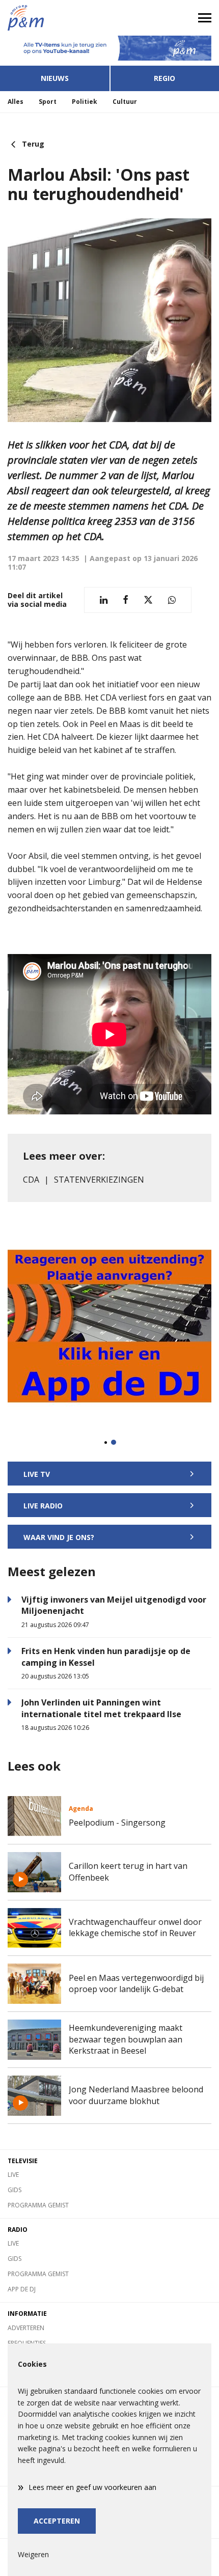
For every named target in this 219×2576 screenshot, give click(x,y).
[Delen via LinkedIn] (104, 600)
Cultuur (125, 102)
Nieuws (55, 78)
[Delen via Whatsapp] (172, 600)
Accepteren (57, 2521)
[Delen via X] (148, 600)
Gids (15, 2190)
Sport (48, 102)
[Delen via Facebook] (126, 600)
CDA (31, 1180)
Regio (165, 78)
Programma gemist (38, 2205)
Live (13, 2175)
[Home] (55, 18)
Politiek (85, 102)
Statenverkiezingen (99, 1180)
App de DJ (22, 2289)
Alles (16, 102)
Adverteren (26, 2328)
